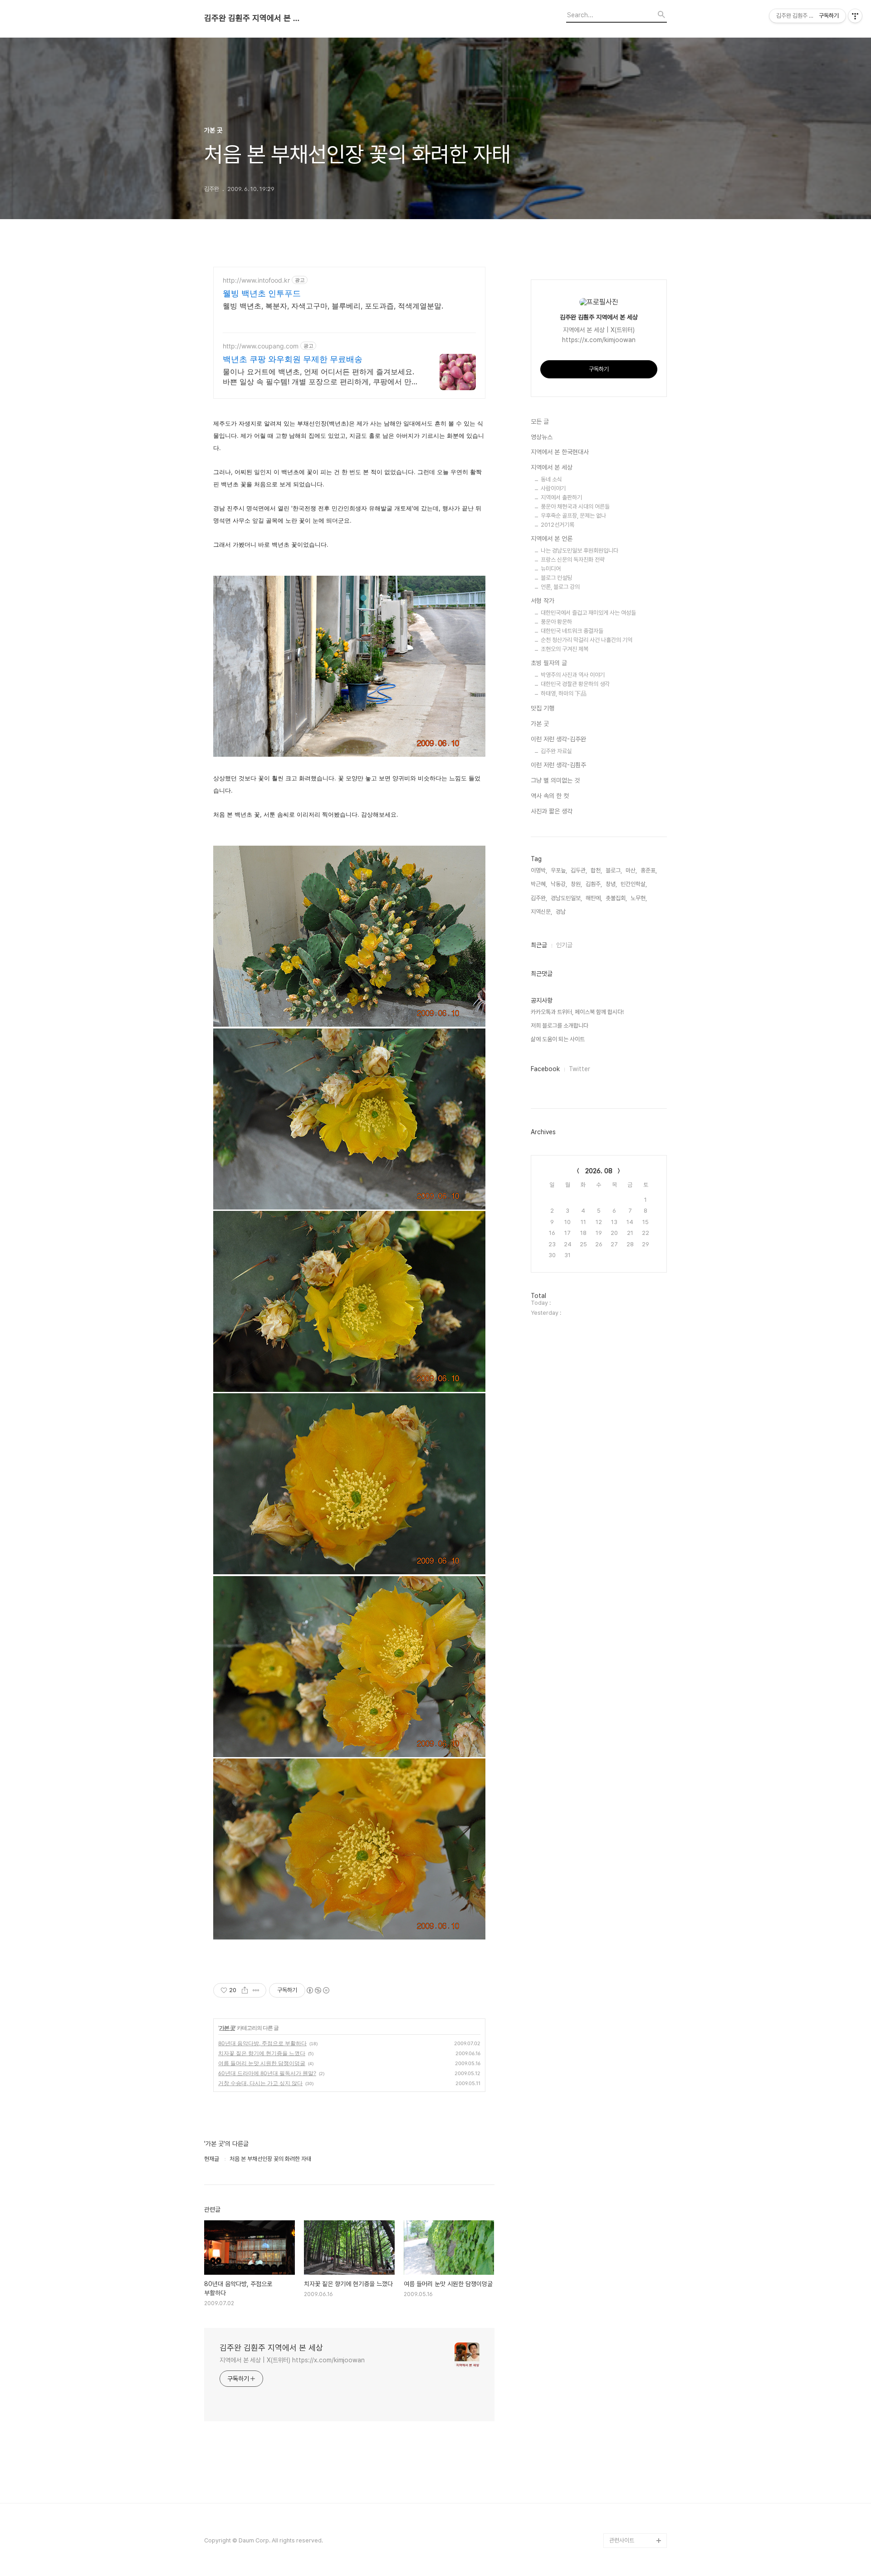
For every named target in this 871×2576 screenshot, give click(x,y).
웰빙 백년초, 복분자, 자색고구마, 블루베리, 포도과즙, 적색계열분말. (333, 306)
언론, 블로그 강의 (560, 587)
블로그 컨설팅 (556, 578)
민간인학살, (634, 884)
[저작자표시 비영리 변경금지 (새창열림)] (318, 1990)
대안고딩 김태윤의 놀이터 (636, 2446)
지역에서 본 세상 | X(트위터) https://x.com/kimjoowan (292, 2360)
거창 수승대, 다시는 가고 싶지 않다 (260, 2083)
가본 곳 (227, 2028)
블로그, (614, 870)
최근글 (539, 945)
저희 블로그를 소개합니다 (560, 1026)
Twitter (580, 1069)
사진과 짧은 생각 (552, 811)
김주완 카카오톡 (628, 2526)
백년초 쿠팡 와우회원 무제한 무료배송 (293, 359)
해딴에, (594, 898)
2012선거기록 (558, 525)
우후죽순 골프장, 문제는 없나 (573, 516)
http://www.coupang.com (261, 346)
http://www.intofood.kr (256, 280)
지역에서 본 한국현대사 (560, 452)
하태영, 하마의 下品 (564, 693)
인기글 (564, 945)
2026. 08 (599, 1171)
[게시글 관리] (256, 1990)
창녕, (611, 884)
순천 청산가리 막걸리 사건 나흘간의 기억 (587, 640)
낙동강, (559, 884)
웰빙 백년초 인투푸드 (262, 293)
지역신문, (541, 912)
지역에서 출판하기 (561, 497)
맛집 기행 (543, 708)
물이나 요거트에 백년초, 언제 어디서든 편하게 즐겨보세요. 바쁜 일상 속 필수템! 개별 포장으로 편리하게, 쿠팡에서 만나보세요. (321, 377)
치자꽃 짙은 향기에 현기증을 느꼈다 (262, 2053)
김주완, (539, 898)
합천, (596, 870)
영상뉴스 (542, 437)
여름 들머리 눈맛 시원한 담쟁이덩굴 (262, 2063)
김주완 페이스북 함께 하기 (637, 2417)
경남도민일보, (566, 898)
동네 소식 (551, 479)
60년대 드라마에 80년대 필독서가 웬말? (267, 2073)
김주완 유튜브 (625, 2497)
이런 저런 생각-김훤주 (558, 765)
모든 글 (540, 421)
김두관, (579, 870)
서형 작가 (543, 601)
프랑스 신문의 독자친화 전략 (573, 560)
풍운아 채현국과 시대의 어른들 (575, 507)
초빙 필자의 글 (549, 663)
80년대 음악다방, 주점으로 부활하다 (262, 2043)
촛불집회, (616, 898)
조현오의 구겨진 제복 (565, 649)
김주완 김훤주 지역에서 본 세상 (254, 18)
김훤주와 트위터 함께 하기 (637, 2388)
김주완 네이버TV (629, 2511)
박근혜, (539, 884)
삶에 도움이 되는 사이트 (558, 1039)
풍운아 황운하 (556, 622)
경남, (561, 912)
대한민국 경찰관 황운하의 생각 (575, 684)
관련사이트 (622, 2540)
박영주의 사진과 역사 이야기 (573, 675)
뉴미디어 (551, 569)
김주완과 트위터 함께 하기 (637, 2359)
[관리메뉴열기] (855, 16)
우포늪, (559, 870)
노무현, (639, 898)
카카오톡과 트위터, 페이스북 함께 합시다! (577, 1012)
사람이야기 (553, 488)
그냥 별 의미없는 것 (555, 780)
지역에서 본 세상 (552, 467)
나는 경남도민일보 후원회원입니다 (580, 551)
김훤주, (594, 884)
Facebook (545, 1069)
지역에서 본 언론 (552, 539)
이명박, (539, 870)
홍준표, (649, 870)
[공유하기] (245, 1990)
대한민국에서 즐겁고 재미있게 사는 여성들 (588, 613)
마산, (631, 870)
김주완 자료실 (556, 751)
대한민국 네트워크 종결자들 (572, 631)
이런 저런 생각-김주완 (558, 739)
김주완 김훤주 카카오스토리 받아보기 (636, 2475)
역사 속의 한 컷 (550, 796)
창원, (576, 884)
